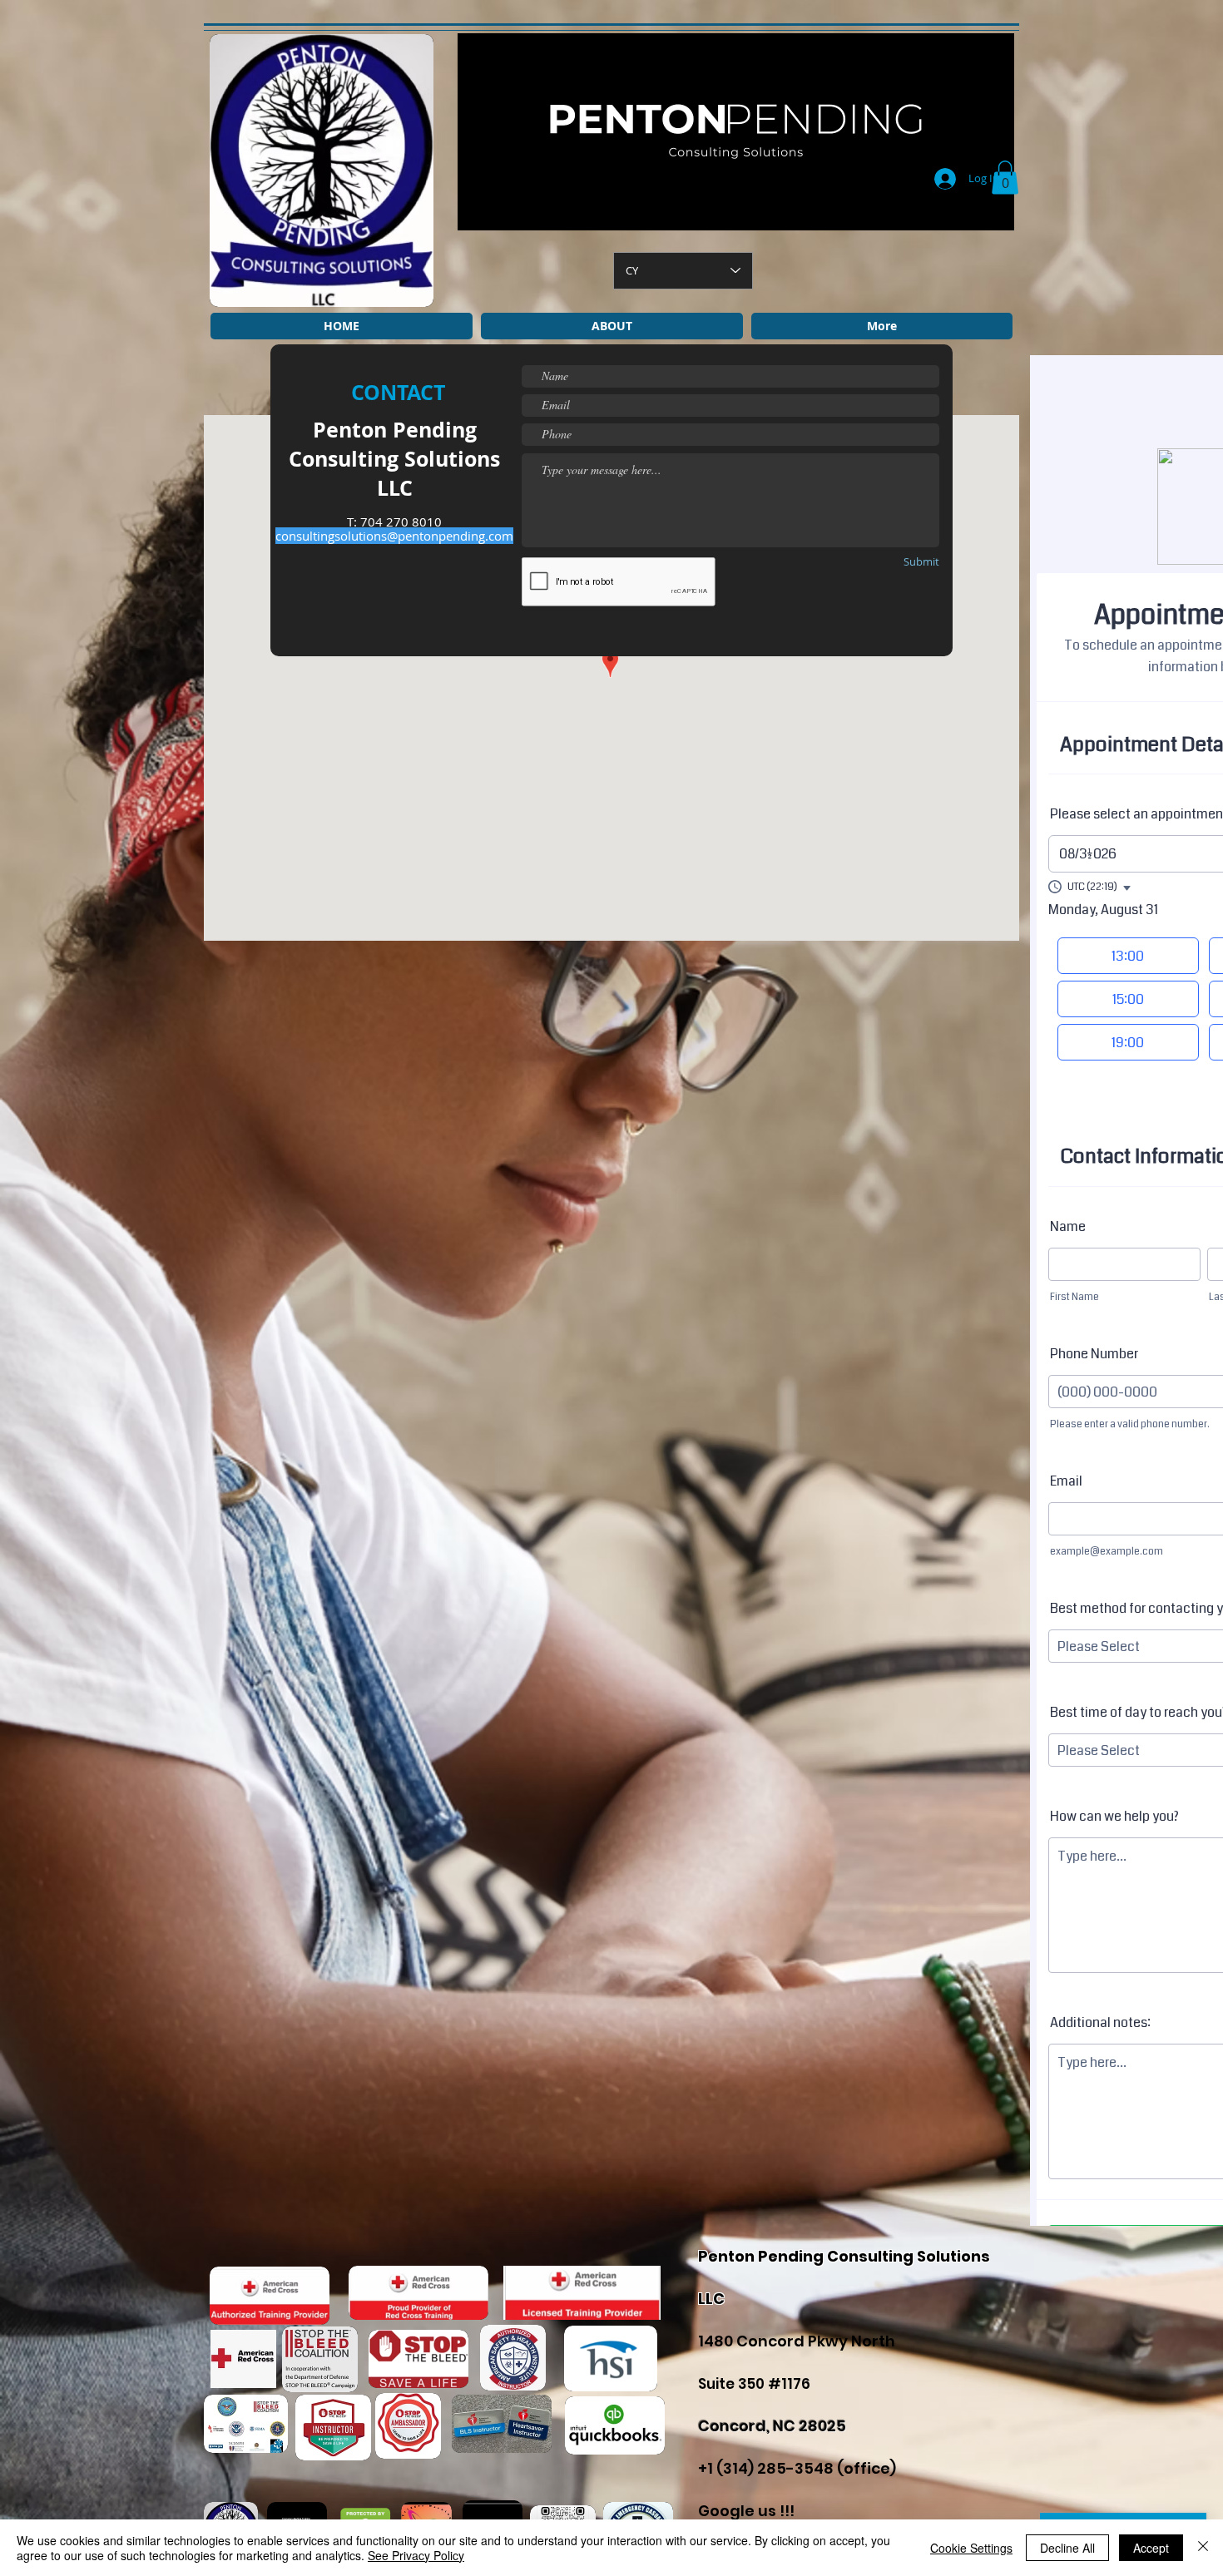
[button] (1005, 178)
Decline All (1067, 2548)
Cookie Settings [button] (971, 2548)
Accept (1151, 2548)
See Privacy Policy (416, 2555)
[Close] (1203, 2548)
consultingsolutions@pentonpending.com (394, 536)
